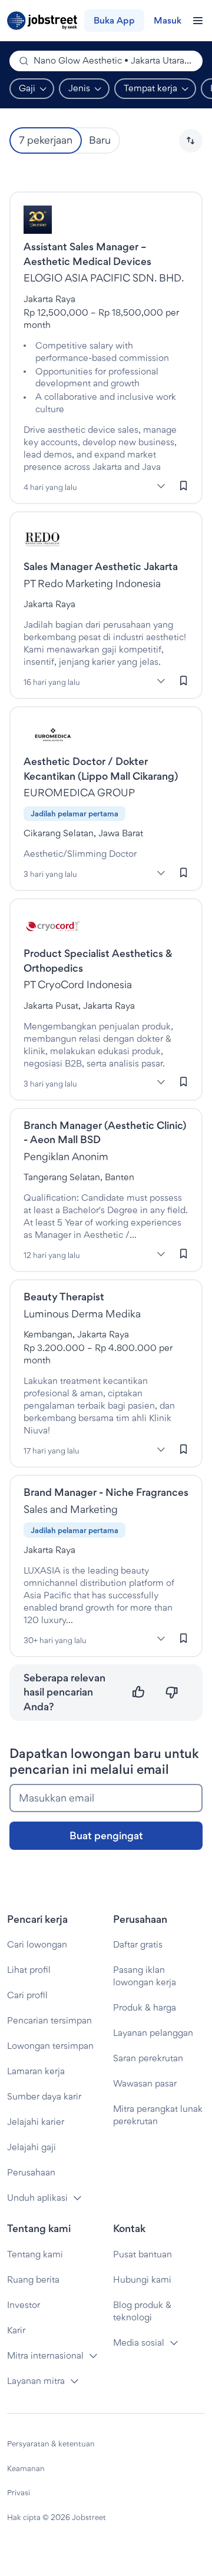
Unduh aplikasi (37, 2198)
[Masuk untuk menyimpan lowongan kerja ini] (184, 485)
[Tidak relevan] (172, 1692)
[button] (191, 141)
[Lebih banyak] (161, 486)
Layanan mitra (36, 2381)
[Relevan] (139, 1692)
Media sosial (139, 2342)
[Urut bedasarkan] (191, 141)
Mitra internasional (45, 2355)
